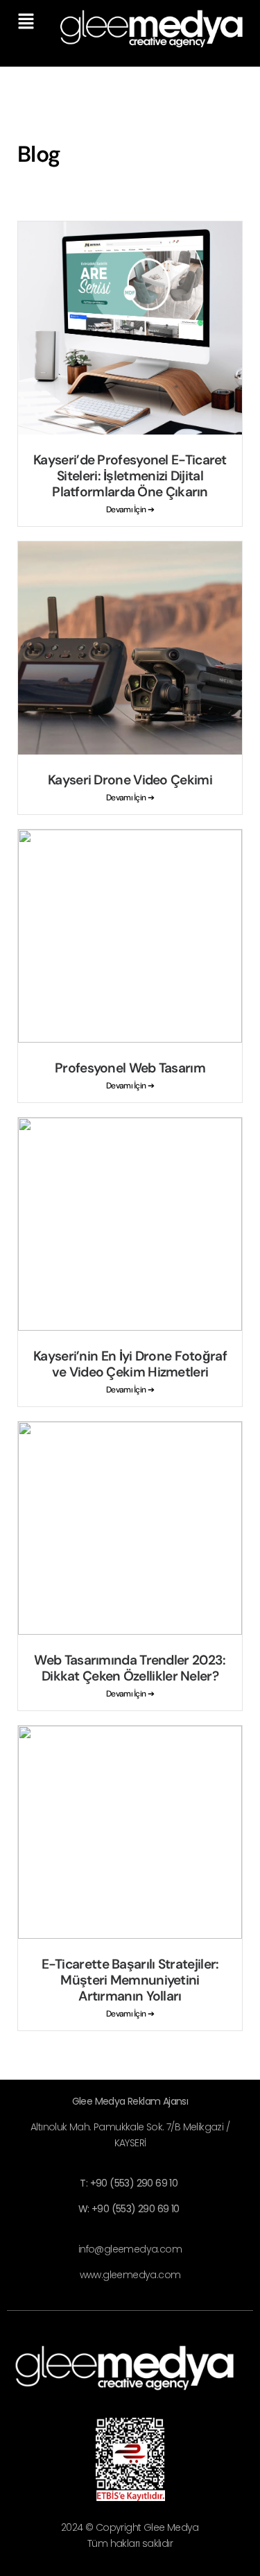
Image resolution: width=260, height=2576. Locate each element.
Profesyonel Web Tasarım (130, 1068)
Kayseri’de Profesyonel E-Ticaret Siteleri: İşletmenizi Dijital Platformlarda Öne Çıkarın (130, 476)
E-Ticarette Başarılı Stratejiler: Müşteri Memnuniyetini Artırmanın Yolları (130, 1980)
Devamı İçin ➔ (130, 510)
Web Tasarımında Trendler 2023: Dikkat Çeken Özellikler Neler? (130, 1668)
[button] (26, 22)
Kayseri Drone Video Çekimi (130, 780)
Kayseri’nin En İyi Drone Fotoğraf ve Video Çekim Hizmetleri (130, 1364)
